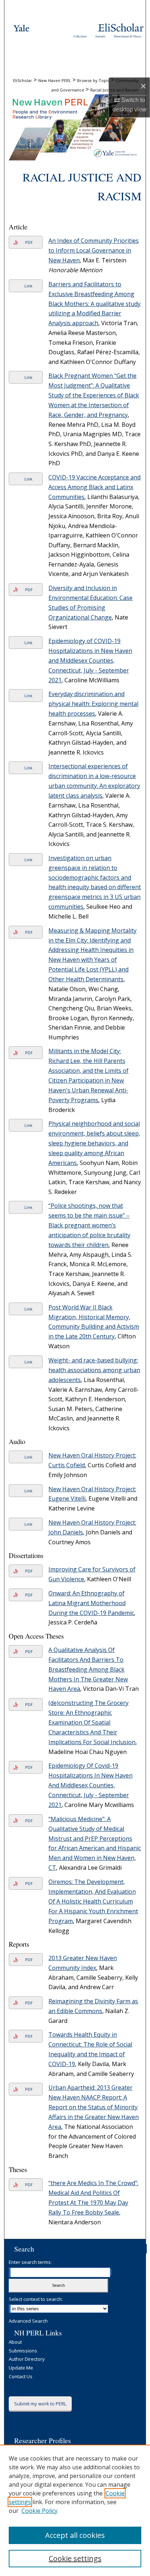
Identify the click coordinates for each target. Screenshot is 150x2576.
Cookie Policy (40, 2511)
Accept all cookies (75, 2535)
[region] (75, 2510)
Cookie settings (75, 2558)
